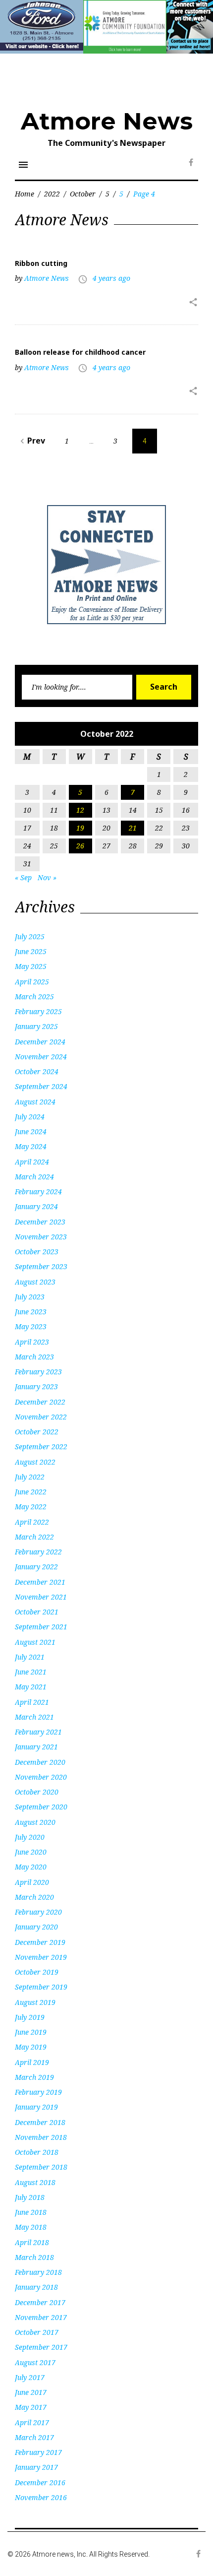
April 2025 (32, 982)
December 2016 (40, 2482)
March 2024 (34, 1177)
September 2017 (41, 2347)
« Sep (23, 877)
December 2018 (40, 2122)
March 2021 (34, 1717)
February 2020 (38, 1912)
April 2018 (32, 2242)
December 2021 (40, 1582)
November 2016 (41, 2497)
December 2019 (40, 1942)
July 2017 (30, 2377)
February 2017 (38, 2452)
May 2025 (31, 966)
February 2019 (38, 2092)
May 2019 (31, 2047)
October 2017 (37, 2332)
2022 (52, 194)
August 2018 (35, 2182)
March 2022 (34, 1537)
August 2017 (35, 2362)
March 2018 (34, 2257)
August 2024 (35, 1102)
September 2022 (41, 1447)
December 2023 (40, 1222)
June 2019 (31, 2032)
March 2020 (34, 1897)
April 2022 (32, 1522)
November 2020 (41, 1777)
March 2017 (34, 2437)
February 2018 (38, 2272)
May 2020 (31, 1867)
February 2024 (38, 1191)
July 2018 (30, 2197)
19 (80, 828)
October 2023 (37, 1252)
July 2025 (30, 936)
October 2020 (37, 1792)
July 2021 (30, 1657)
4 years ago (111, 278)
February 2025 (38, 1011)
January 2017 (36, 2467)
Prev (31, 441)
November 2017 (41, 2317)
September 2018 (41, 2167)
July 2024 (30, 1117)
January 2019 (36, 2107)
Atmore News (107, 121)
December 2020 (40, 1762)
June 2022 (31, 1492)
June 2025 (31, 951)
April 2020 (32, 1882)
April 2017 (32, 2422)
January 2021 (36, 1747)
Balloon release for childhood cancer (80, 352)
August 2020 (35, 1822)
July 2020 (30, 1837)
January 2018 (36, 2287)
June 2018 (31, 2212)
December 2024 (40, 1042)
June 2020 (31, 1852)
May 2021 (31, 1687)
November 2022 (41, 1417)
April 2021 (32, 1702)
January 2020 (36, 1927)
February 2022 (38, 1552)
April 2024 (32, 1162)
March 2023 (34, 1357)
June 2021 (31, 1672)
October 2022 (37, 1432)
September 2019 (41, 1987)
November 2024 (41, 1057)
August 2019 (35, 2002)
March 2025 (34, 997)
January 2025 (36, 1026)
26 (80, 846)
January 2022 (36, 1567)
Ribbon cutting (41, 263)
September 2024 (41, 1086)
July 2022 (30, 1477)
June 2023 (31, 1312)
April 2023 (32, 1342)
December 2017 (40, 2302)
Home (25, 194)
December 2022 (40, 1402)
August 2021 (35, 1642)
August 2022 (35, 1462)
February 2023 (38, 1372)
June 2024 (31, 1131)
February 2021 (38, 1732)
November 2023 (41, 1237)
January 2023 (36, 1386)
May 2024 (31, 1146)
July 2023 (30, 1297)
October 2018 (37, 2152)
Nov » (47, 877)
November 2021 (41, 1597)
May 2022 (31, 1507)
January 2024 (36, 1206)
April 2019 (32, 2062)
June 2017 (31, 2392)
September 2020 (41, 1807)
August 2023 (35, 1282)
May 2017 (31, 2407)
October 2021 (37, 1612)
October (83, 194)
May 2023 (31, 1326)
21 (133, 828)
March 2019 (34, 2077)
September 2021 (41, 1627)
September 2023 (41, 1266)
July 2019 (30, 2017)
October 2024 (37, 1071)
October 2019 (37, 1972)
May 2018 (31, 2227)
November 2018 (41, 2137)
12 (80, 810)
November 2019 (41, 1957)
